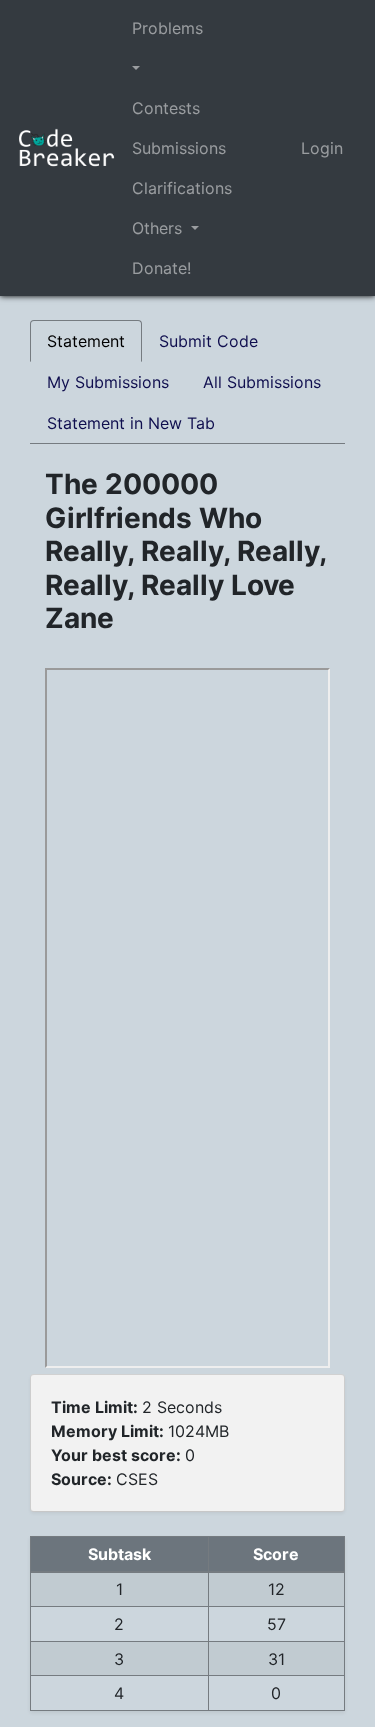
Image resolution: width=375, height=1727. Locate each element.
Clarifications (182, 188)
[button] (182, 68)
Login (322, 148)
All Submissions (262, 382)
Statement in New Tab (131, 423)
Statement (86, 341)
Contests (166, 108)
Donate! (161, 268)
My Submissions (108, 382)
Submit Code (208, 341)
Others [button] (159, 228)
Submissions (179, 148)
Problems (167, 28)
